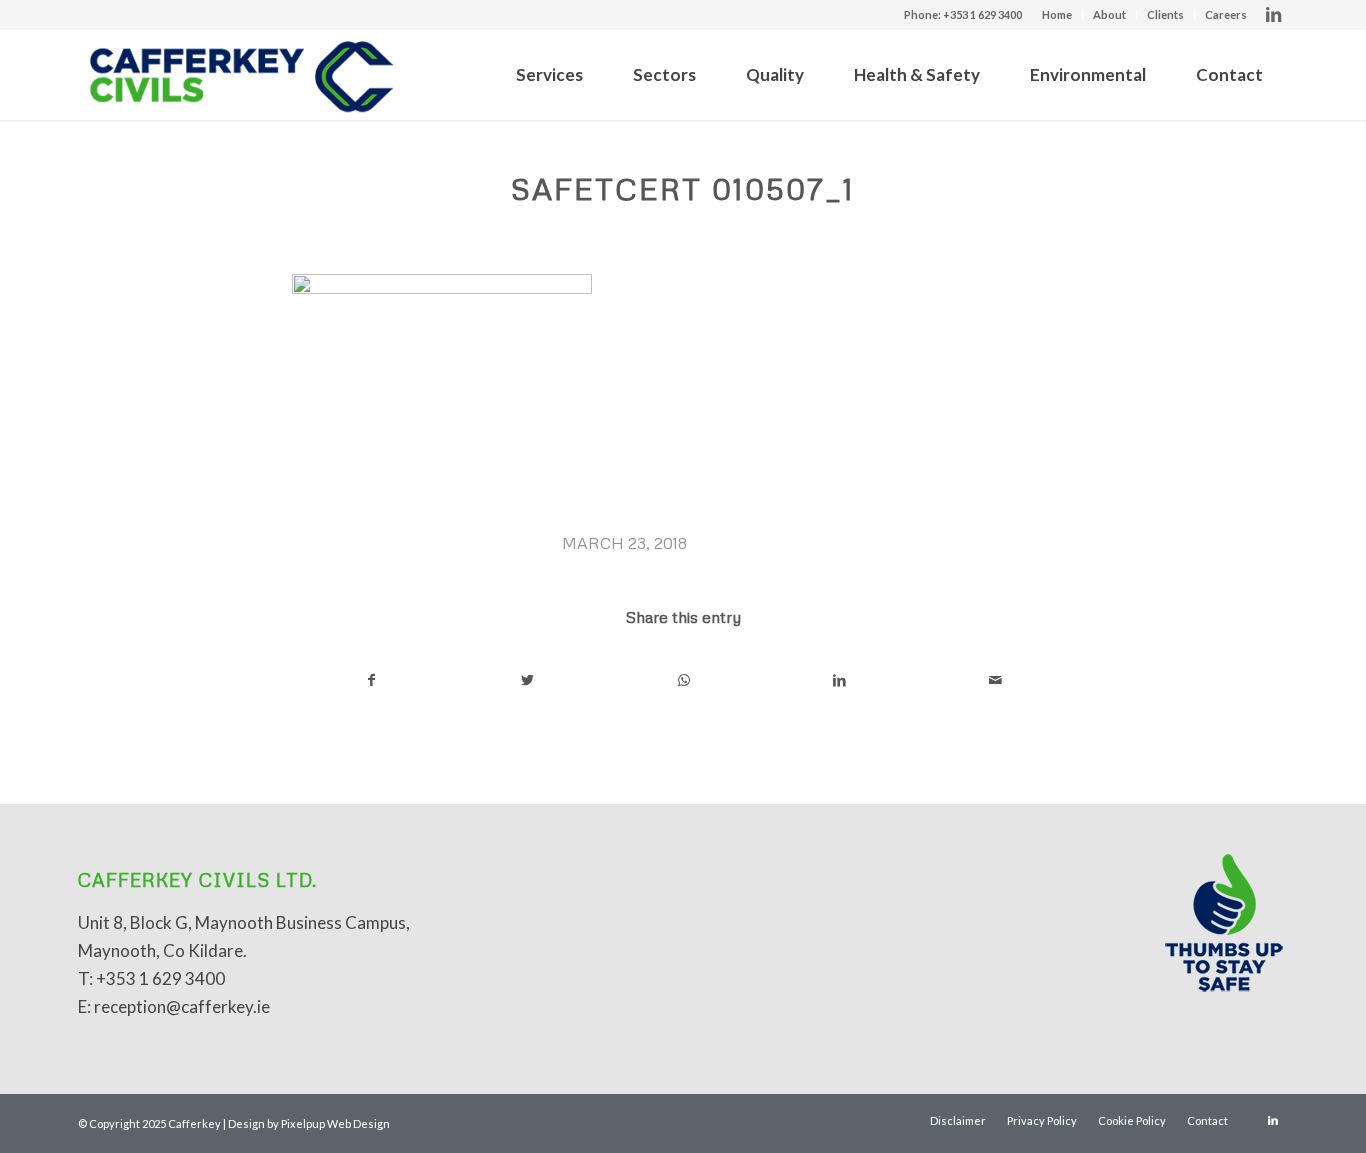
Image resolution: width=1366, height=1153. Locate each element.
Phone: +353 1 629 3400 (963, 14)
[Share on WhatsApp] (683, 680)
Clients (1165, 14)
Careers (1226, 14)
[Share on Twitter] (527, 680)
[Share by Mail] (995, 680)
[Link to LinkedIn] (1273, 15)
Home (1057, 14)
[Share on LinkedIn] (839, 680)
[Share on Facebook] (371, 680)
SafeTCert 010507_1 (683, 188)
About (1109, 14)
